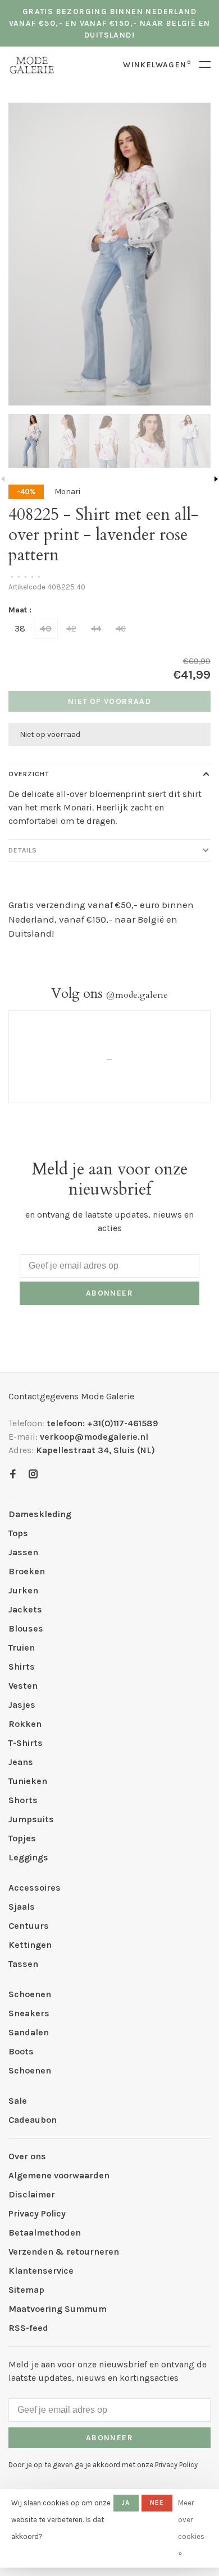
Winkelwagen (157, 65)
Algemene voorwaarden (59, 2175)
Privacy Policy (37, 2213)
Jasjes (22, 1705)
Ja (126, 2503)
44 (96, 628)
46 (121, 628)
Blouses (26, 1628)
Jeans (21, 1762)
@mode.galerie (137, 995)
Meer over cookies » (191, 2528)
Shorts (23, 1800)
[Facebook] (13, 1475)
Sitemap (26, 2290)
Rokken (25, 1724)
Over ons (27, 2156)
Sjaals (22, 1907)
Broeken (27, 1571)
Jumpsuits (31, 1819)
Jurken (23, 1590)
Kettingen (30, 1945)
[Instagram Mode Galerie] (33, 1475)
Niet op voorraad (109, 701)
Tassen (23, 1964)
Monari (67, 492)
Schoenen (30, 1994)
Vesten (23, 1686)
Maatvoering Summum (58, 2309)
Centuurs (29, 1926)
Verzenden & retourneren (64, 2252)
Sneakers (29, 2013)
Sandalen (29, 2032)
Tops (18, 1533)
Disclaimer (32, 2194)
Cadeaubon (33, 2120)
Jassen (23, 1552)
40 (46, 628)
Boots (21, 2051)
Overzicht (29, 774)
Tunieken (28, 1781)
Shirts (22, 1667)
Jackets (25, 1609)
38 (20, 628)
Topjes (22, 1838)
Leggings (28, 1857)
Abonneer (109, 1293)
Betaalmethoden (45, 2232)
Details (23, 850)
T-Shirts (26, 1743)
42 (71, 628)
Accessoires (35, 1888)
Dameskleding (40, 1514)
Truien (22, 1648)
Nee (157, 2503)
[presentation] (29, 441)
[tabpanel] (109, 254)
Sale (18, 2101)
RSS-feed (28, 2328)
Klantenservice (41, 2271)
